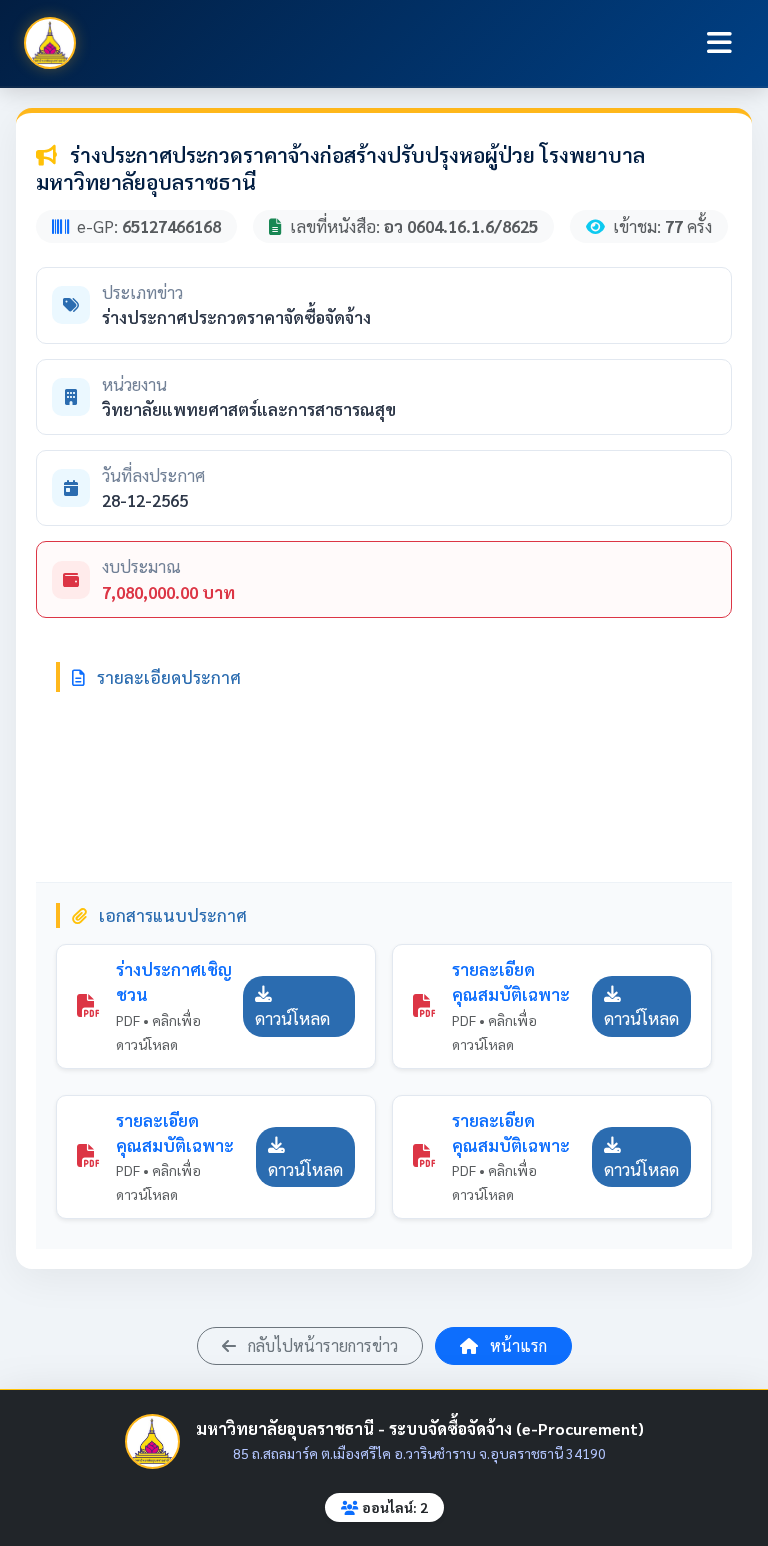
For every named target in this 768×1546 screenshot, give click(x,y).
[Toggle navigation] (719, 43)
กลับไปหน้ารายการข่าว (321, 1345)
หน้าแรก (516, 1345)
